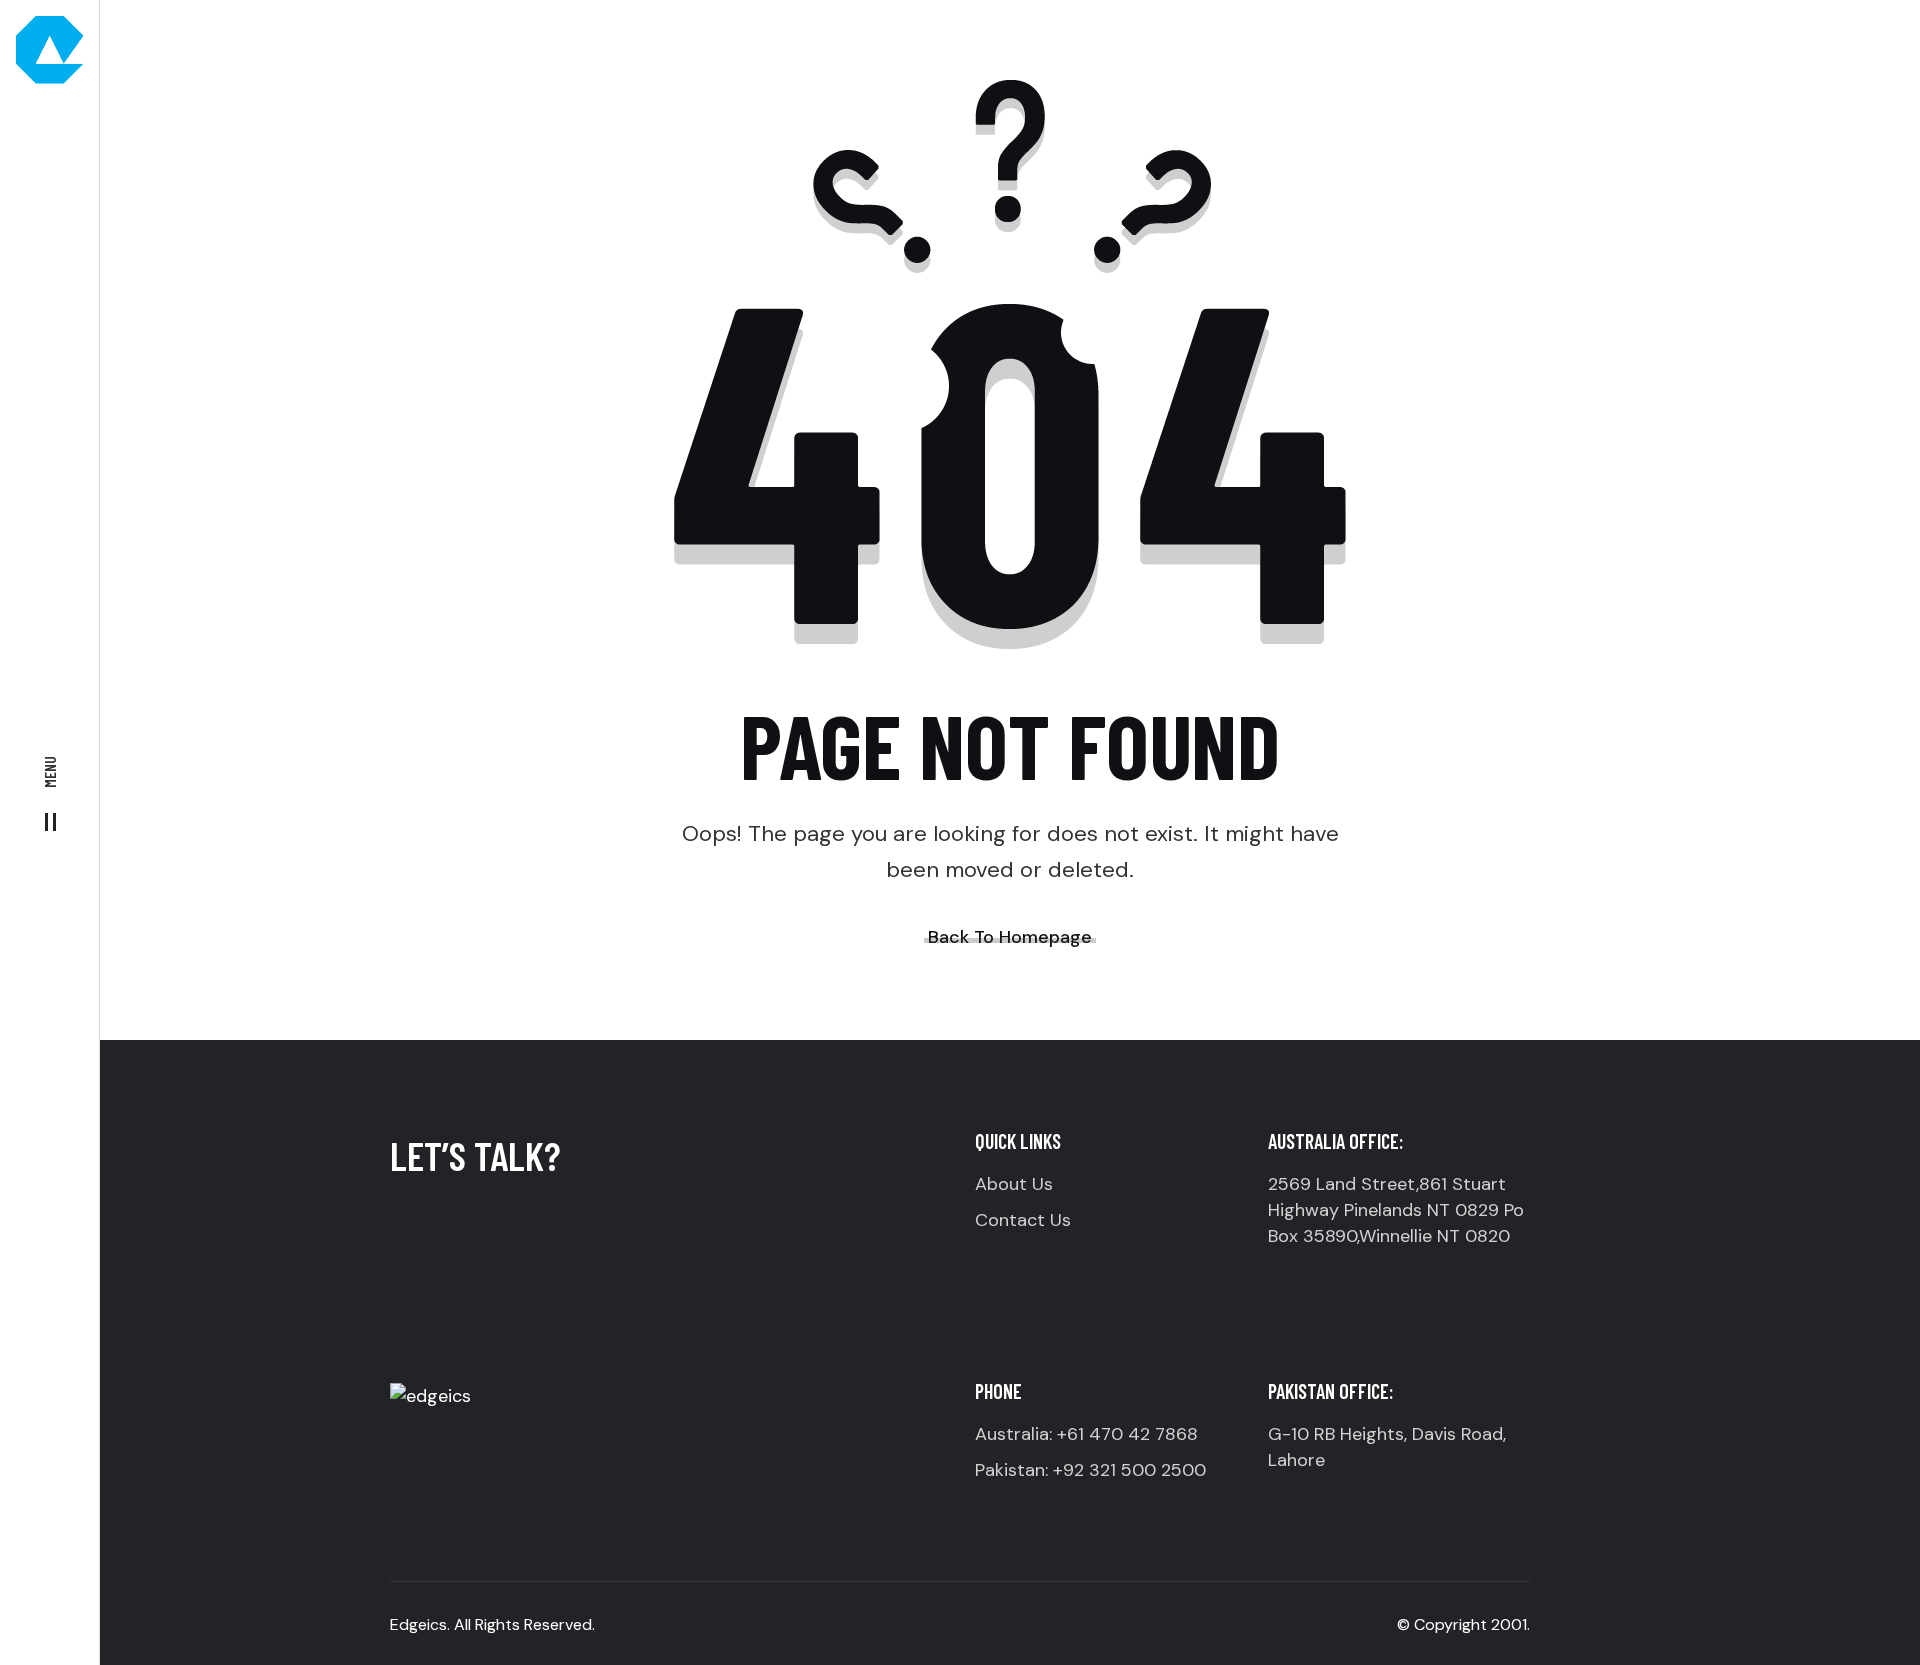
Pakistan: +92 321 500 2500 (1090, 1470)
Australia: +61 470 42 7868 (1086, 1434)
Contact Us (1023, 1220)
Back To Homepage (1010, 937)
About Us (1014, 1184)
